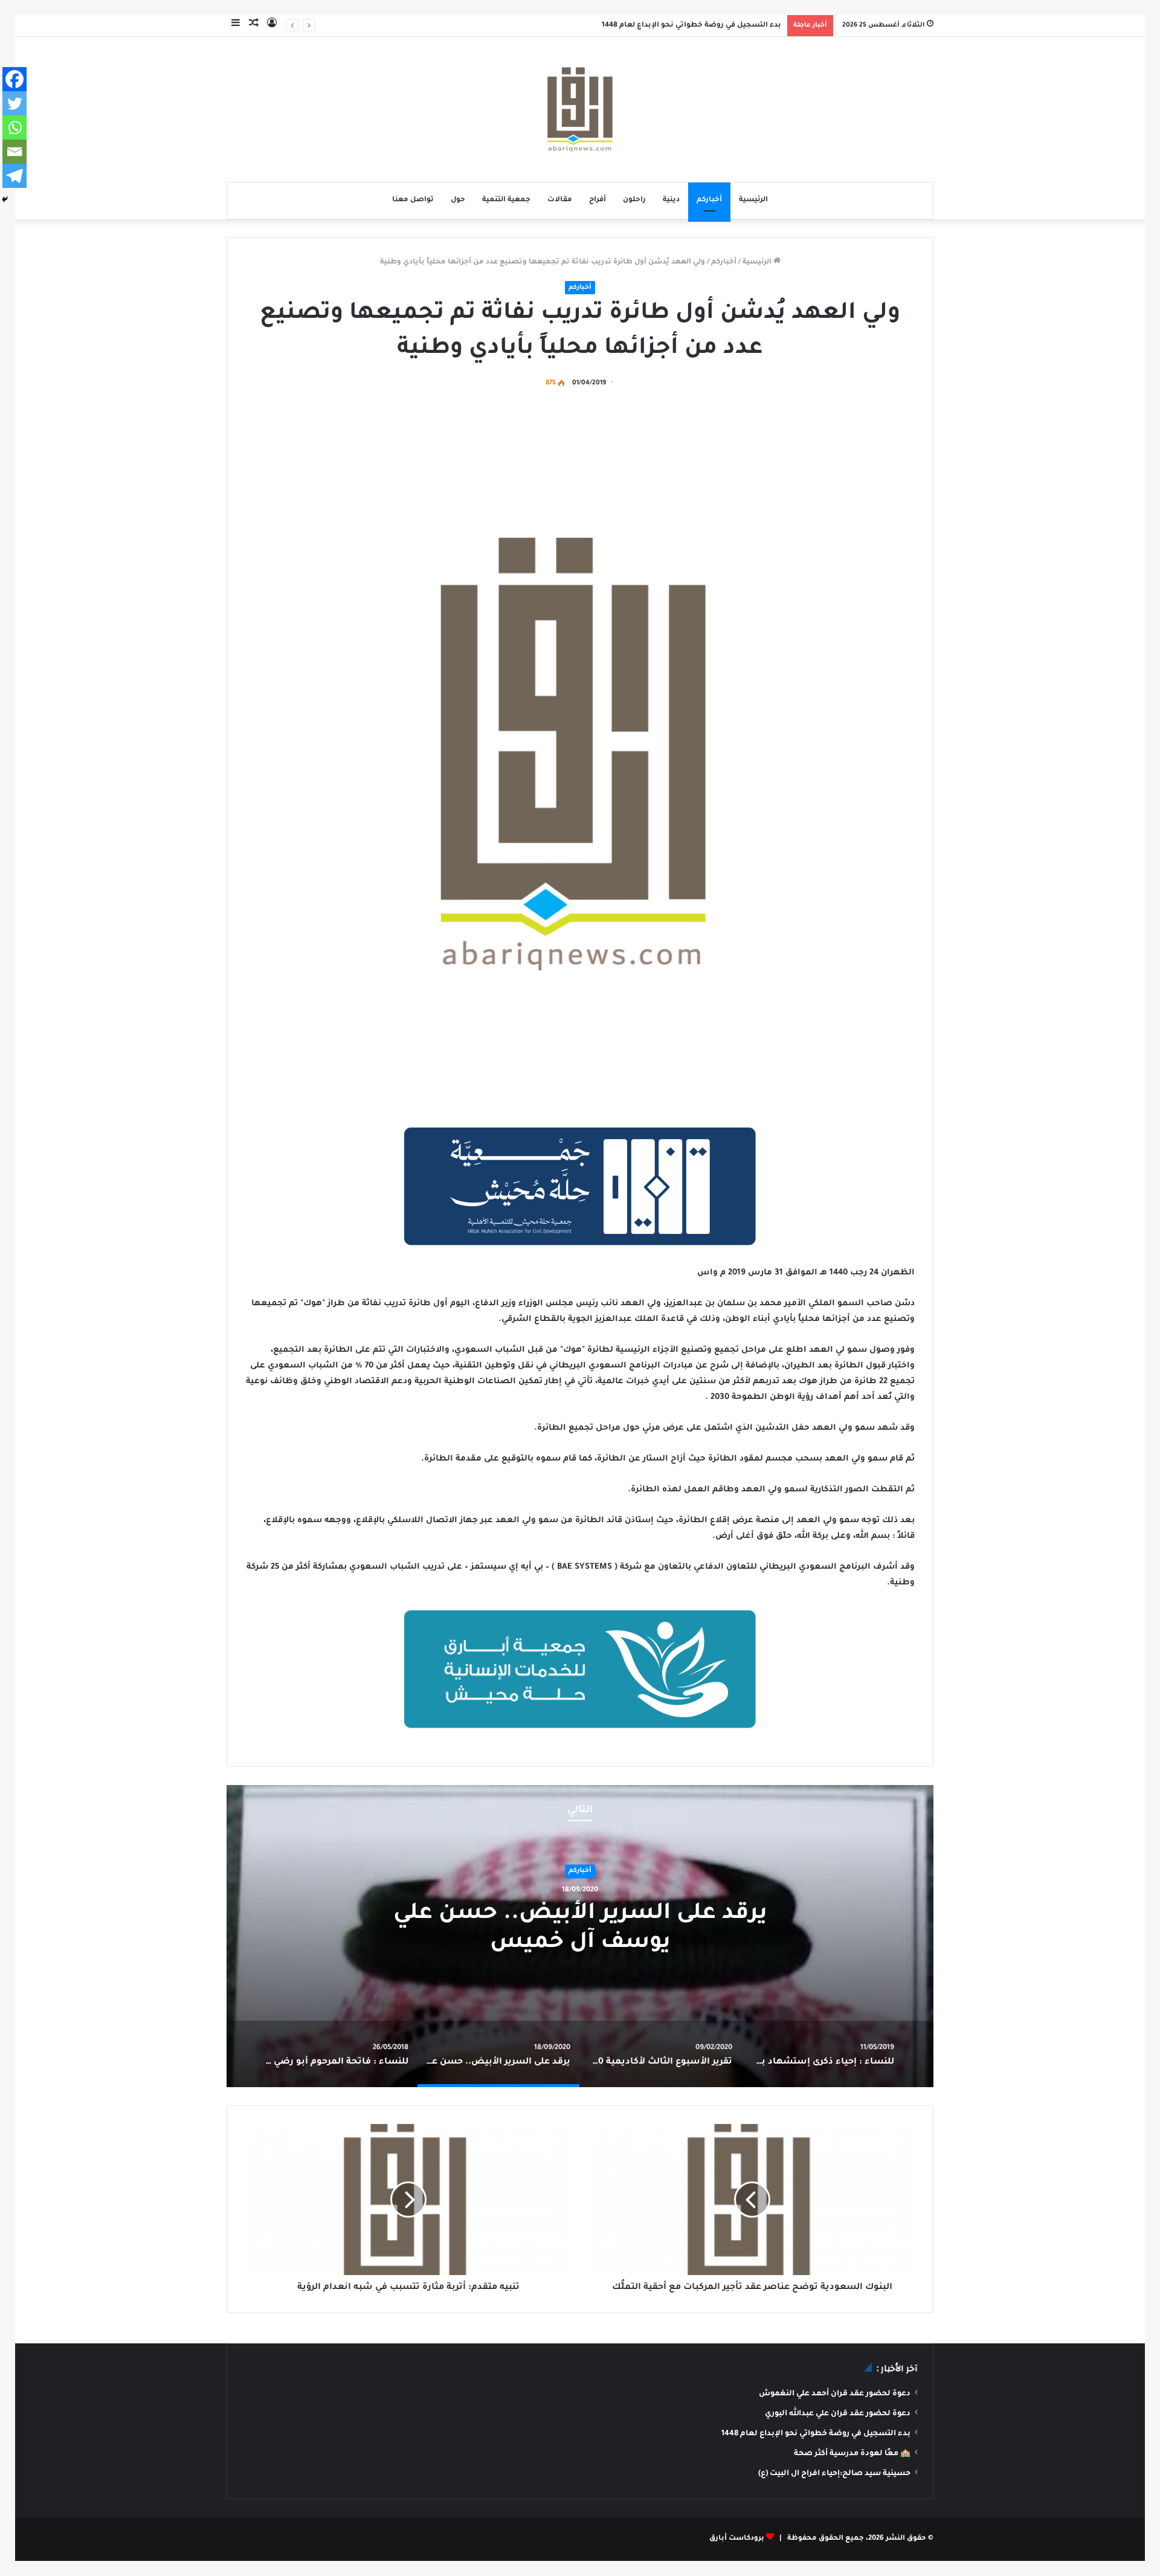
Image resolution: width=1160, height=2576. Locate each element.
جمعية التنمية (506, 200)
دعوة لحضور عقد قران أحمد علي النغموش (835, 2394)
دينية (671, 200)
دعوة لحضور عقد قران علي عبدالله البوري (838, 2414)
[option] (580, 1936)
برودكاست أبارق (737, 2539)
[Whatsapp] (14, 128)
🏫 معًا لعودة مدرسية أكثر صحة (852, 2454)
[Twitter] (14, 103)
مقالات (560, 200)
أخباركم (709, 200)
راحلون (634, 200)
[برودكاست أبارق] (580, 109)
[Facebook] (14, 79)
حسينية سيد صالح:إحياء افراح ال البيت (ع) (834, 2474)
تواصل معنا (413, 200)
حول (458, 200)
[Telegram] (14, 176)
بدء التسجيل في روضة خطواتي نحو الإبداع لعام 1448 (691, 26)
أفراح (598, 200)
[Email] (14, 152)
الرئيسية (753, 200)
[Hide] (5, 199)
